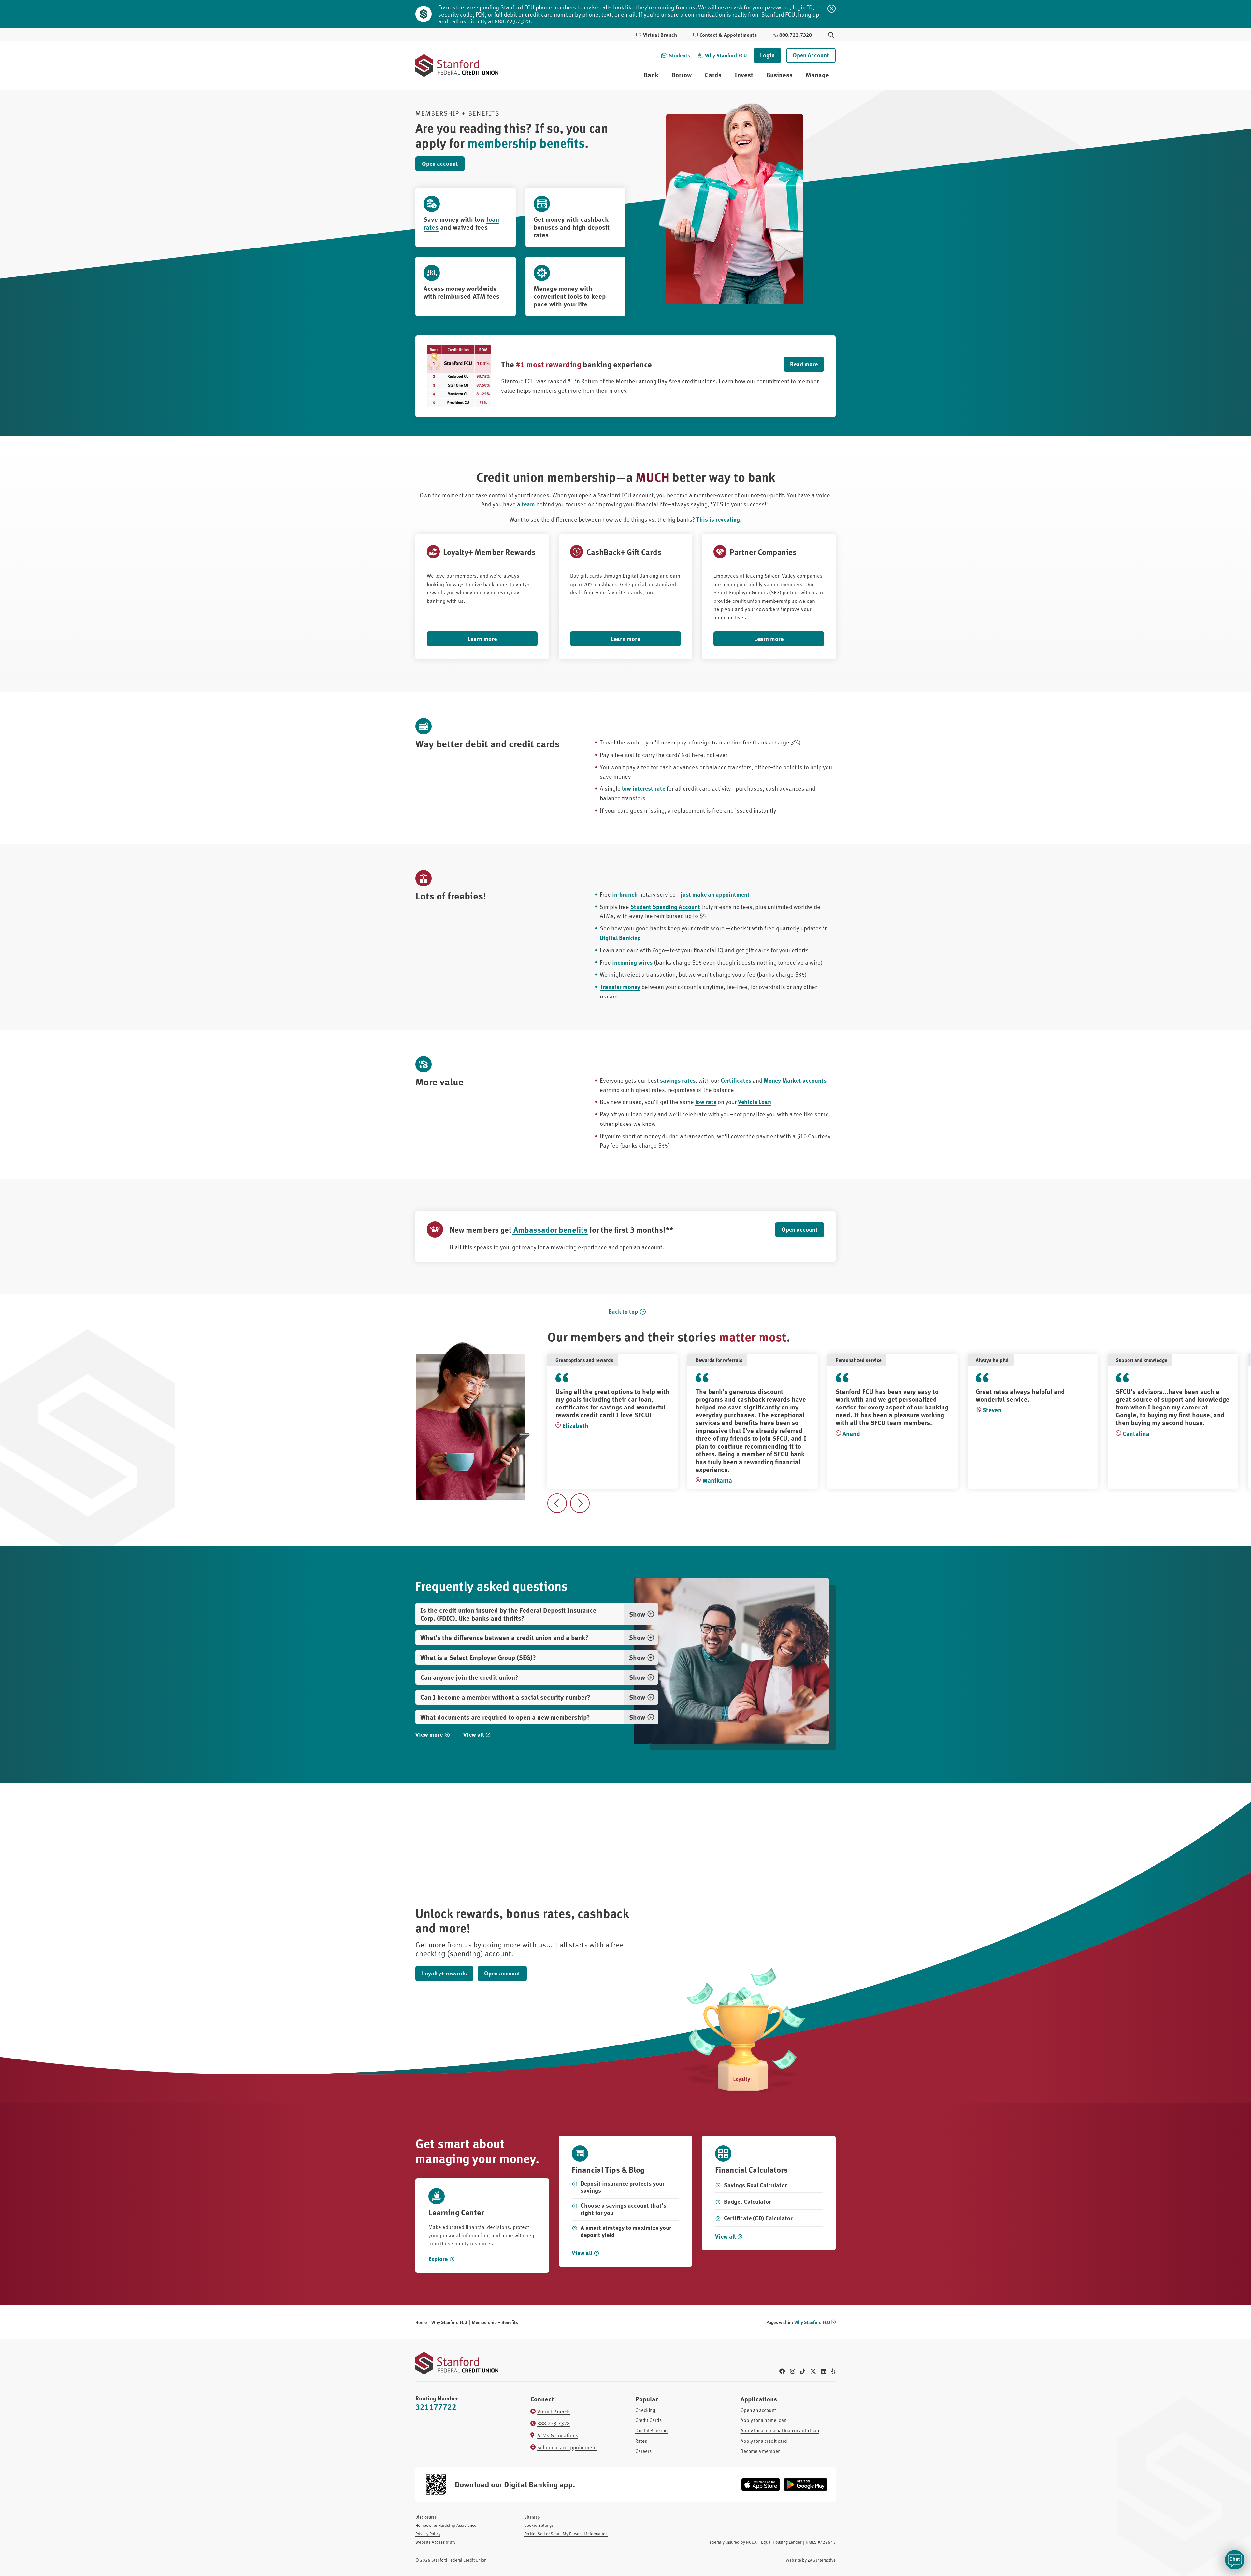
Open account (440, 163)
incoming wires (632, 962)
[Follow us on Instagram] (793, 2371)
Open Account (811, 55)
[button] (1235, 2560)
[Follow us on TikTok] (803, 2371)
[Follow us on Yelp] (833, 2371)
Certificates (736, 1080)
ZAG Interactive (822, 2560)
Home (421, 2322)
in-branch (625, 894)
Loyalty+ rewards (444, 1973)
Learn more (482, 639)
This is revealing (718, 519)
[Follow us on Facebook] (782, 2371)
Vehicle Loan (755, 1102)
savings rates (678, 1080)
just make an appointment (715, 894)
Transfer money (620, 987)
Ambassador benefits (550, 1229)
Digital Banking (620, 938)
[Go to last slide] (557, 1503)
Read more (804, 364)
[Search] (831, 35)
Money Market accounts (795, 1080)
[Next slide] (580, 1503)
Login (767, 55)
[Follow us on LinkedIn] (824, 2371)
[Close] (832, 9)
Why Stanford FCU (449, 2322)
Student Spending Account (665, 907)
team (528, 504)
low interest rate (644, 788)
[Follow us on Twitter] (813, 2371)
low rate (706, 1102)
